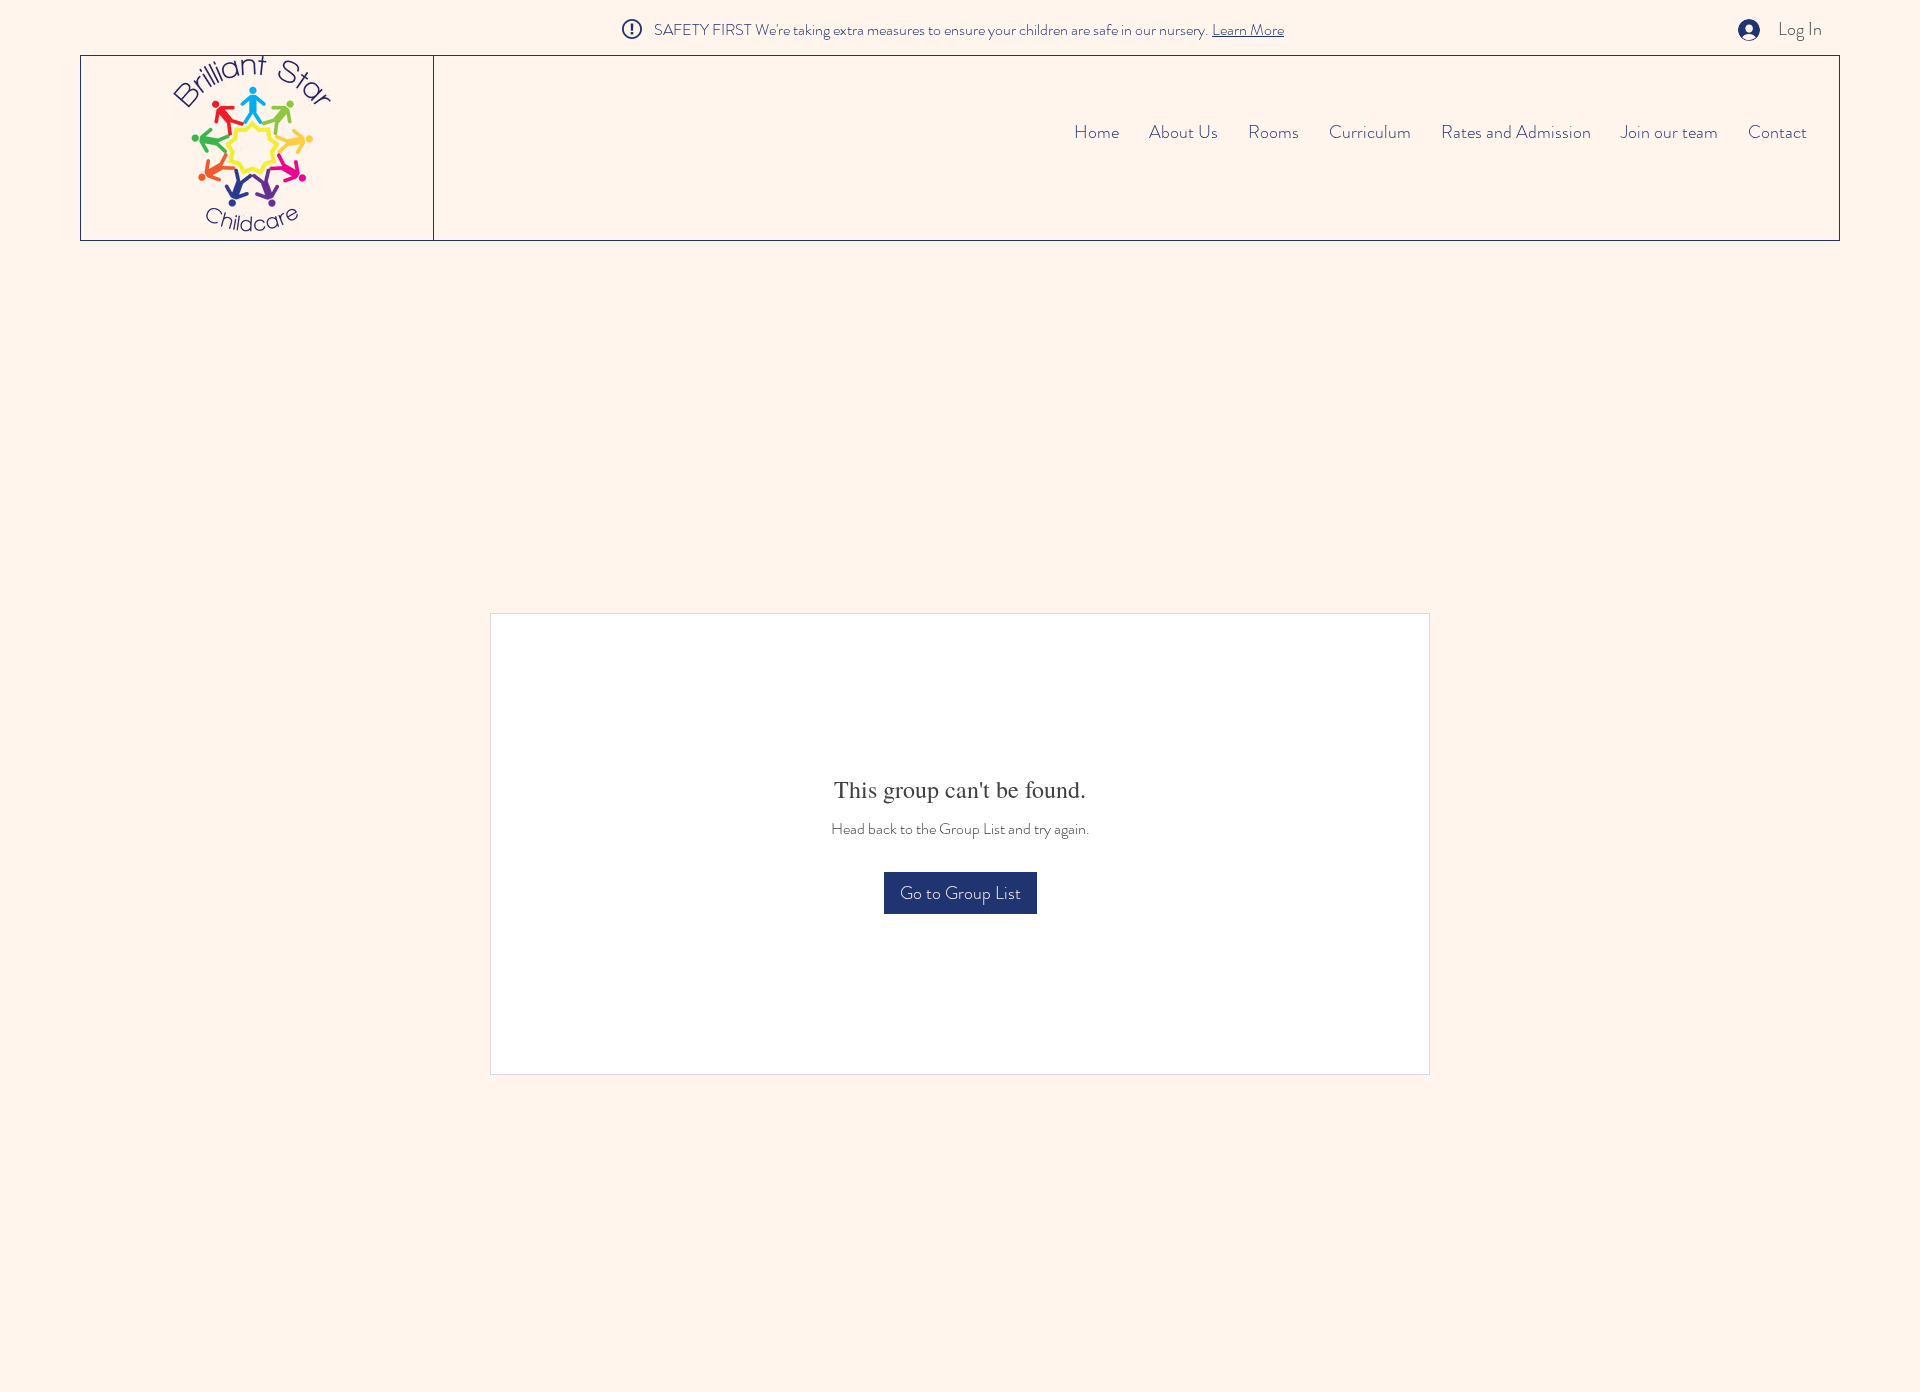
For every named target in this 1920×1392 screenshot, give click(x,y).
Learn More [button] (1248, 29)
